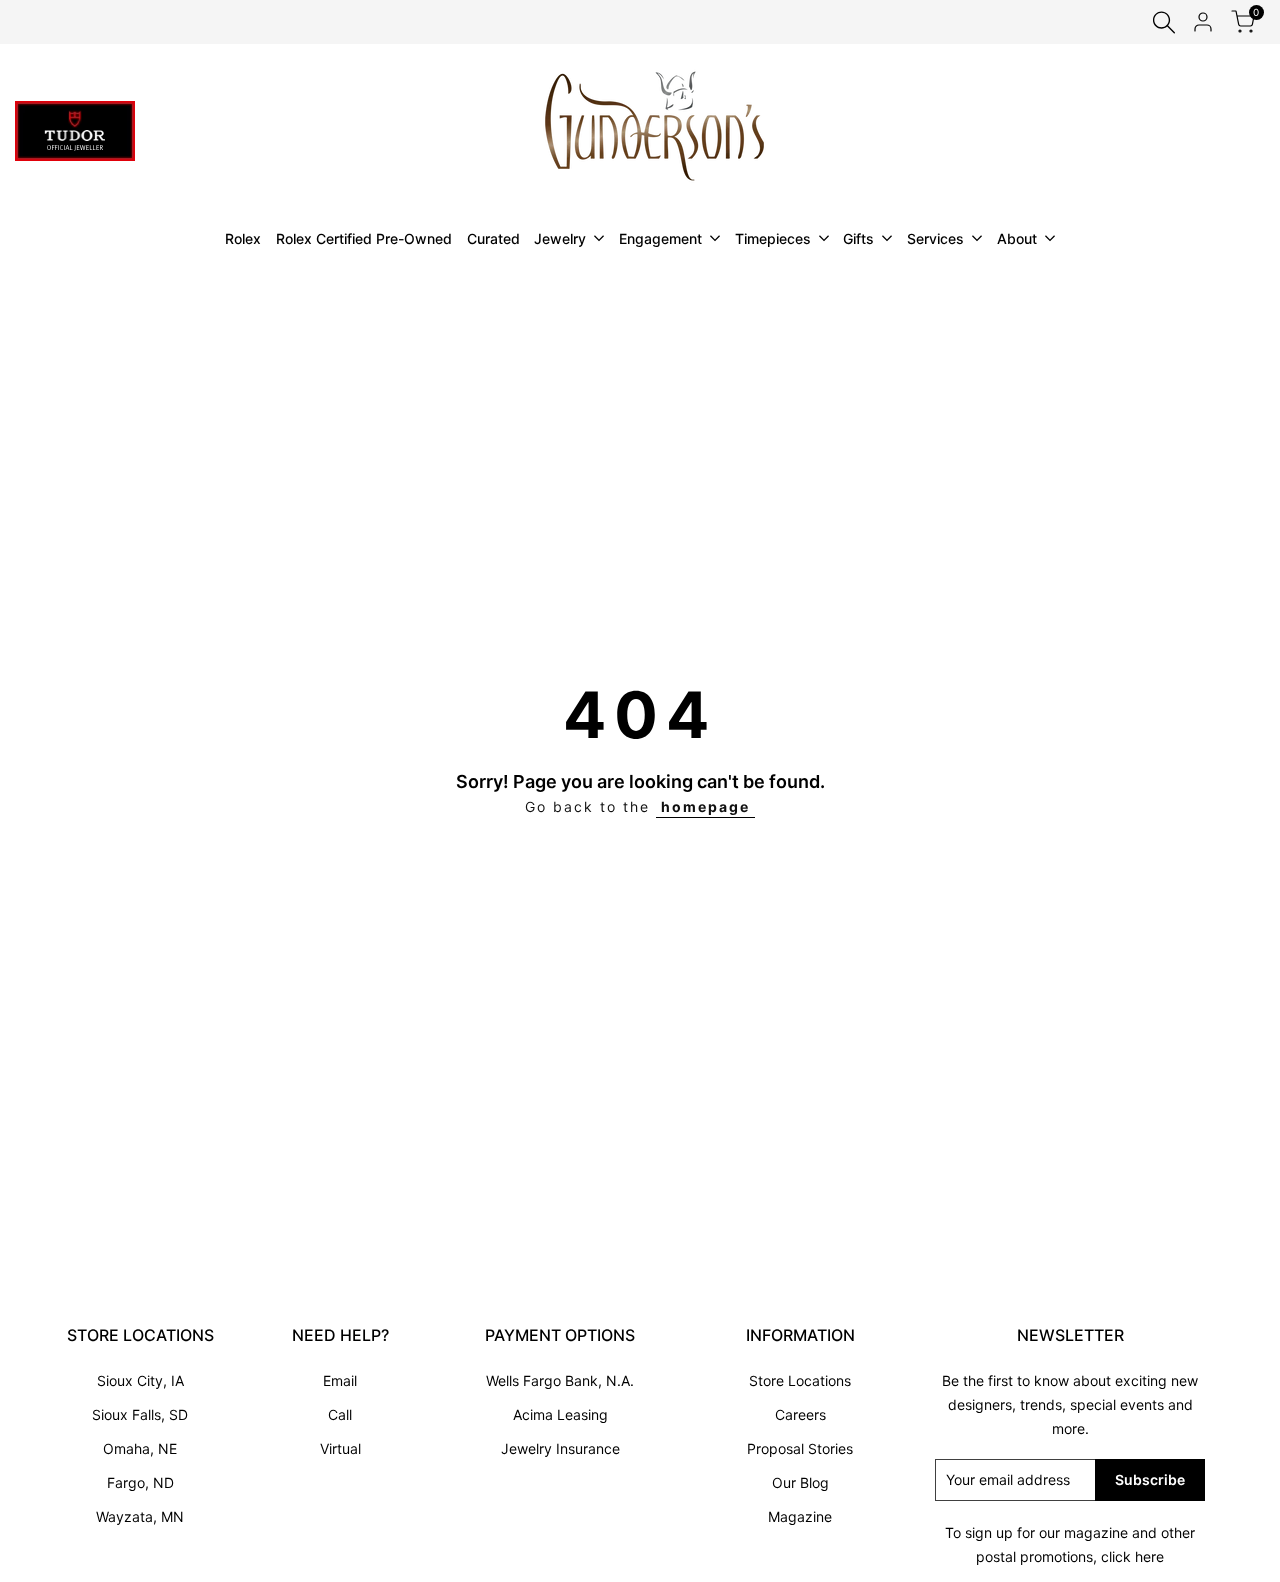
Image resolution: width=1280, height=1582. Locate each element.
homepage (705, 806)
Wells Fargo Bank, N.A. (560, 1380)
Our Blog (800, 1482)
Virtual (340, 1448)
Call (340, 1414)
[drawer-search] (1164, 22)
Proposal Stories (800, 1448)
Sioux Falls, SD (140, 1414)
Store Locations (800, 1380)
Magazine (800, 1516)
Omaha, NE (140, 1448)
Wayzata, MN (140, 1516)
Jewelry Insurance (560, 1448)
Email (340, 1380)
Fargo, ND (140, 1482)
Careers (800, 1414)
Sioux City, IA (140, 1380)
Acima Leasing (560, 1414)
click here (1132, 1556)
